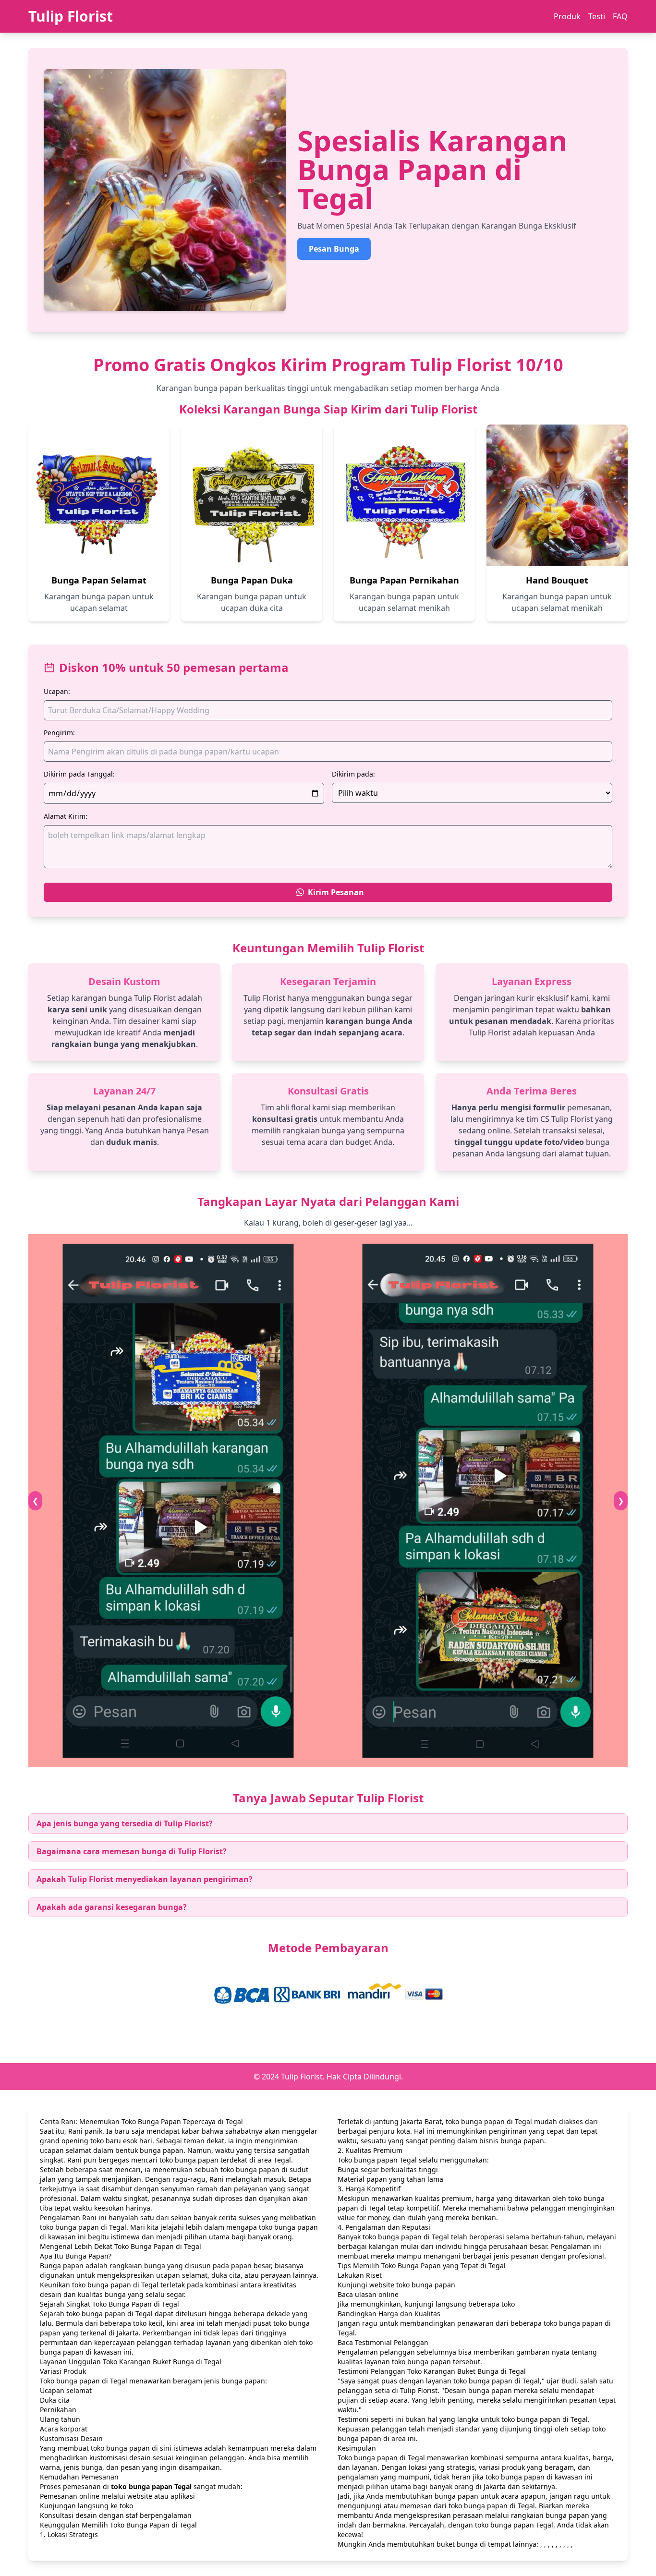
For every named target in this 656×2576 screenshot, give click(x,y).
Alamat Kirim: (66, 816)
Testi (597, 16)
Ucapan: (57, 691)
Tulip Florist (71, 16)
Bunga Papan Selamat (99, 580)
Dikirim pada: (353, 774)
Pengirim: (59, 733)
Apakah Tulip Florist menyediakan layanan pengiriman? (145, 1879)
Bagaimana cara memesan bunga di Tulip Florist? (132, 1851)
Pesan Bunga (334, 249)
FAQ (620, 16)
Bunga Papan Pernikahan (404, 580)
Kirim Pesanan (336, 892)
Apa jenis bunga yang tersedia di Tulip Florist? (125, 1823)
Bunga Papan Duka (252, 580)
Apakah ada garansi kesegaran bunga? (112, 1907)
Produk (567, 16)
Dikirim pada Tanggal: (79, 774)
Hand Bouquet (557, 580)
